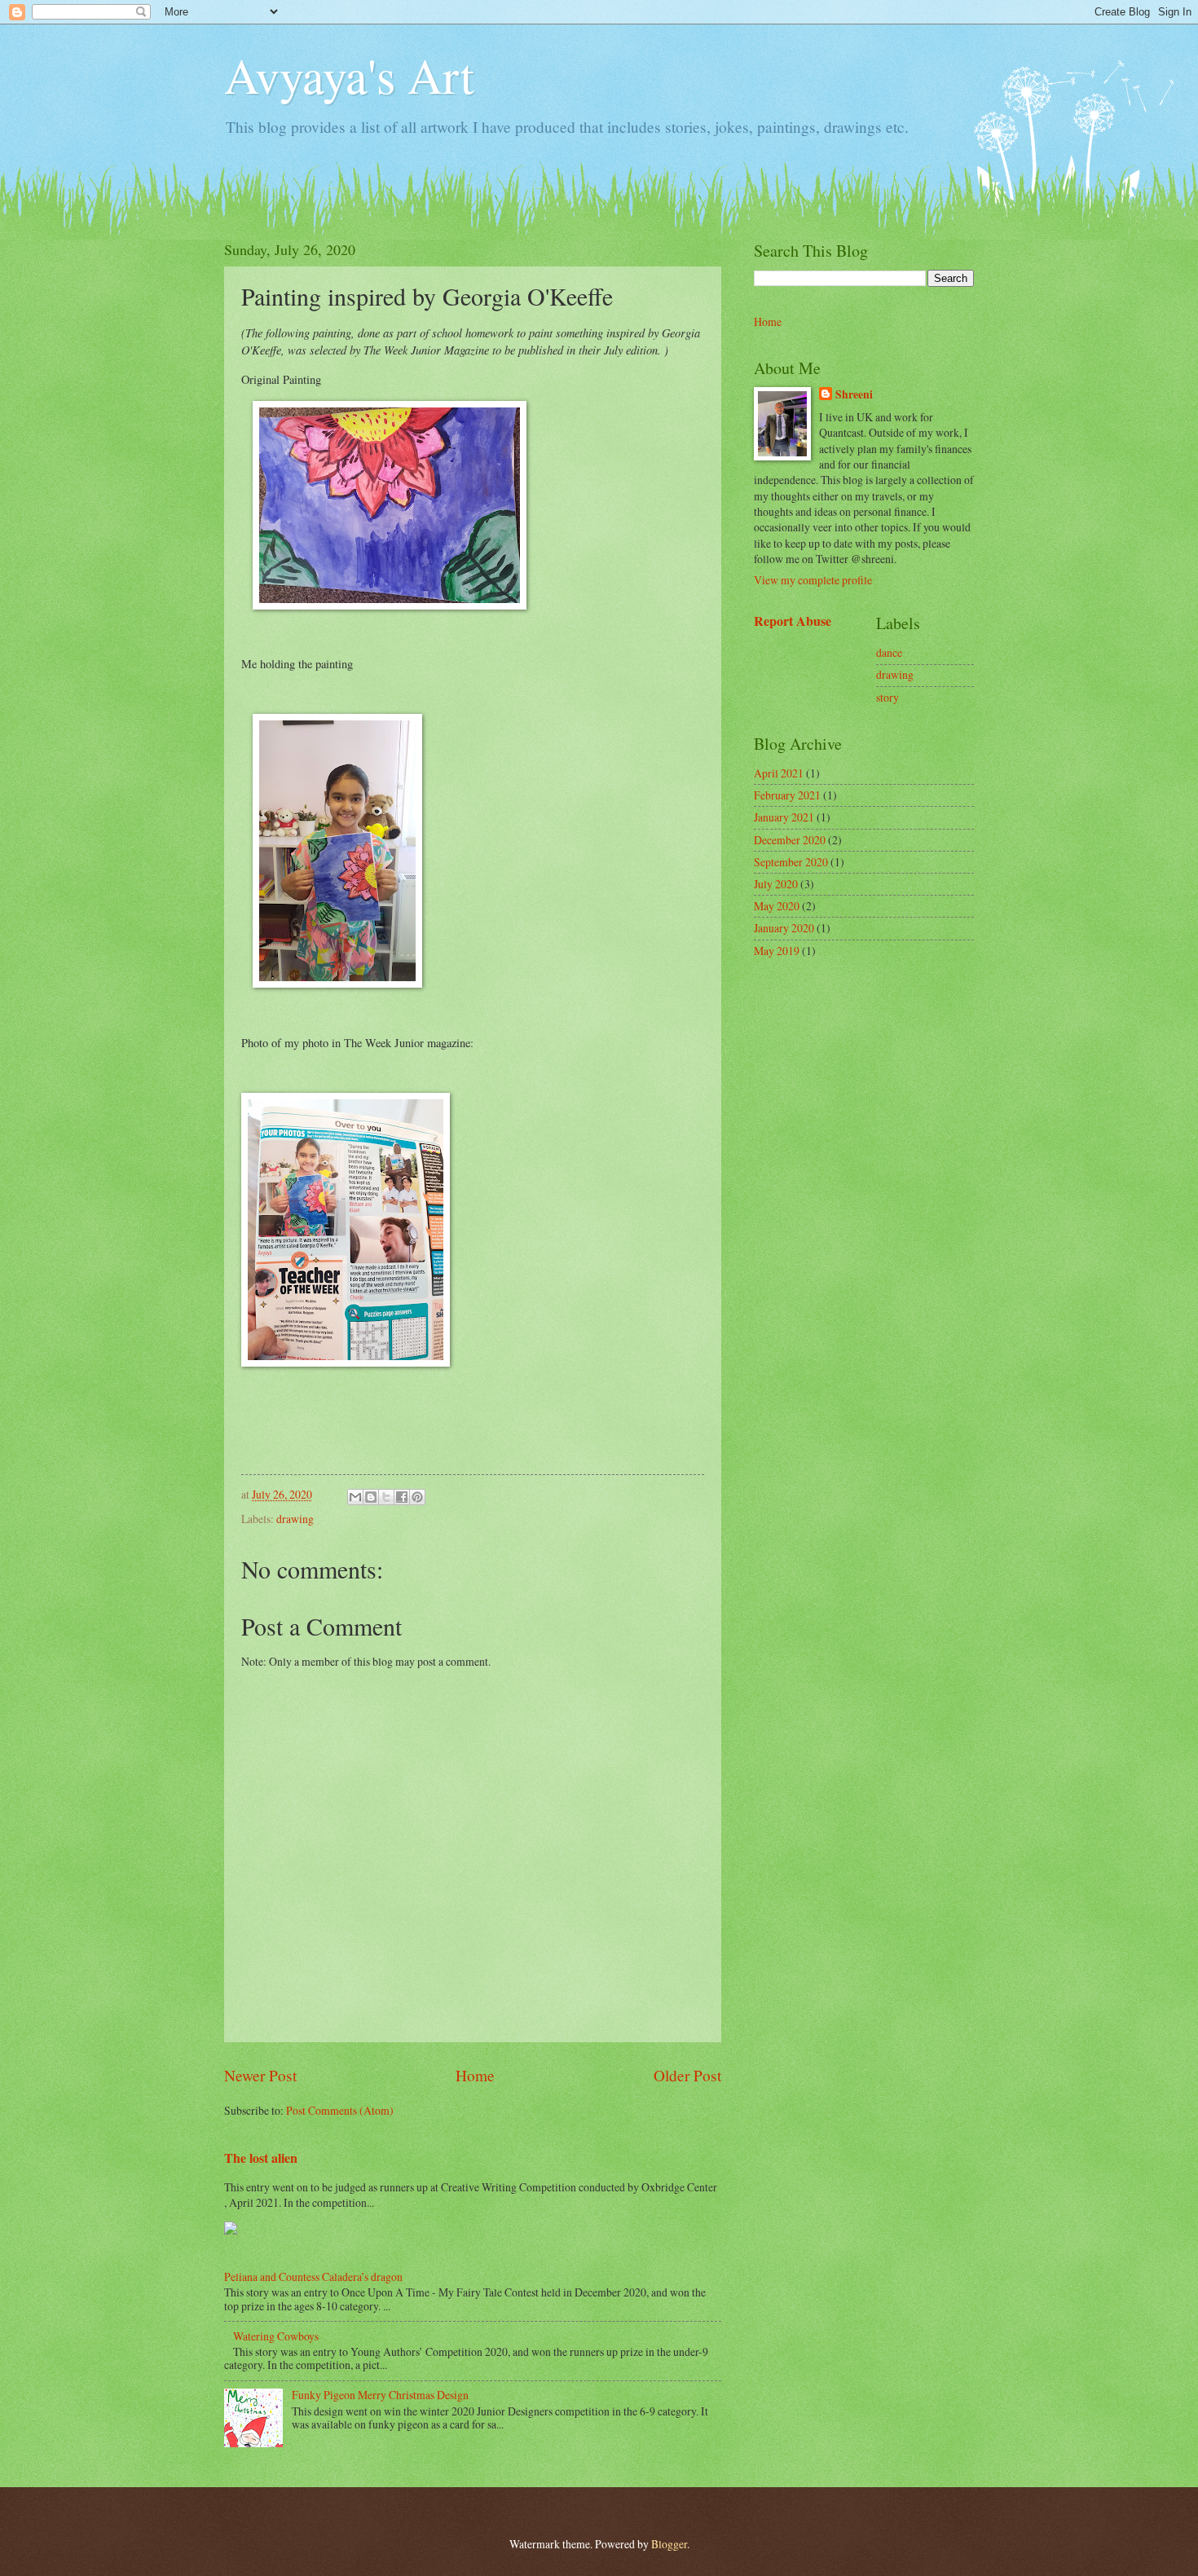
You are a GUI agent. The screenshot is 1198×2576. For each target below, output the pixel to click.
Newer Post (260, 2075)
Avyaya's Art (349, 75)
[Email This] (355, 1497)
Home (475, 2075)
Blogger (669, 2544)
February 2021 (787, 795)
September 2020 (791, 862)
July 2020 (776, 884)
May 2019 (777, 951)
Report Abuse (793, 621)
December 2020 (790, 840)
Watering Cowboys (276, 2336)
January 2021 (784, 817)
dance (889, 652)
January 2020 (784, 928)
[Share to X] (386, 1497)
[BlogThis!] (371, 1497)
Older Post (687, 2075)
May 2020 (777, 906)
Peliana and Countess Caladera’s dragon (313, 2277)
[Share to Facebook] (402, 1497)
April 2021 (779, 773)
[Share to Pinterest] (417, 1497)
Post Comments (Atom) (340, 2110)
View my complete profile (813, 580)
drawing (295, 1519)
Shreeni (854, 395)
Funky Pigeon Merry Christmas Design (380, 2395)
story (887, 697)
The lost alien (261, 2158)
